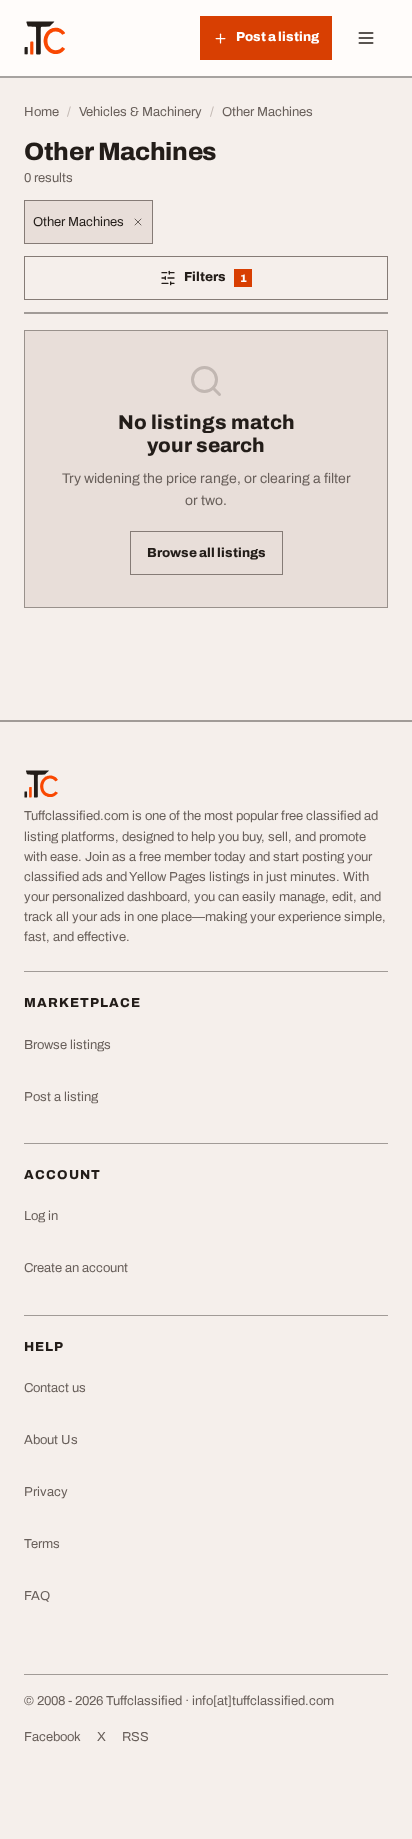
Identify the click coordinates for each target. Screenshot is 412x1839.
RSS (135, 1737)
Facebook (52, 1737)
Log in (41, 1216)
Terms (42, 1544)
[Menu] (366, 38)
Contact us (55, 1388)
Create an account (76, 1268)
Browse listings (67, 1045)
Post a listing (61, 1097)
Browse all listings (206, 553)
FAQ (37, 1596)
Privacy (46, 1492)
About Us (51, 1440)
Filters (240, 280)
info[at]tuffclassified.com (263, 1701)
